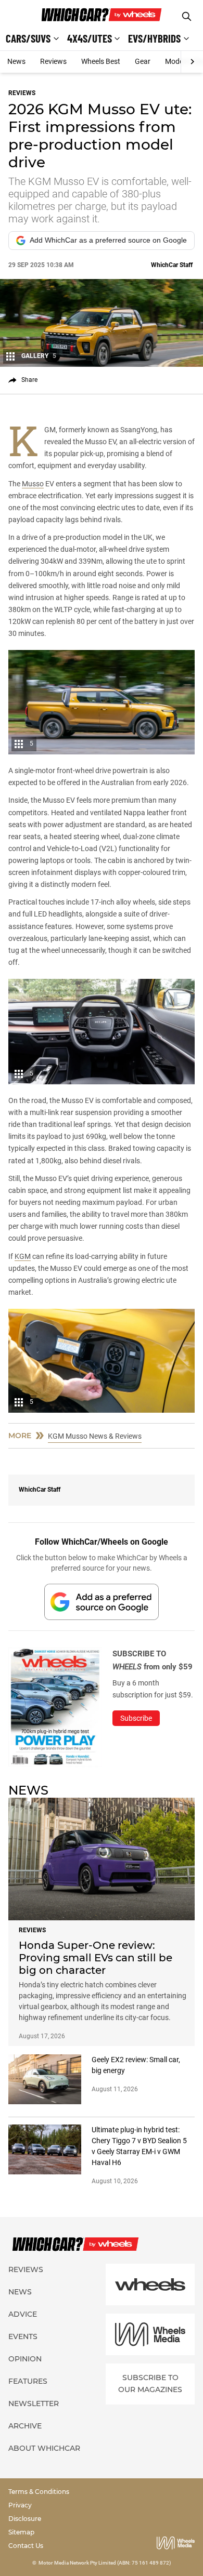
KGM (23, 1256)
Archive (25, 2426)
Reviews (53, 61)
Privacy (20, 2505)
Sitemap (21, 2532)
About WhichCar (44, 2448)
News (16, 61)
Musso (33, 484)
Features (28, 2381)
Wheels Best (101, 61)
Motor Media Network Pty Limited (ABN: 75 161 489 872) (105, 2563)
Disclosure (25, 2519)
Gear (143, 61)
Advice (23, 2314)
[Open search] (187, 16)
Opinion (25, 2359)
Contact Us (26, 2546)
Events (23, 2336)
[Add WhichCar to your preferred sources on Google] (102, 1602)
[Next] (192, 62)
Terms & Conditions (39, 2492)
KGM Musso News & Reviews (95, 1436)
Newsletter (34, 2404)
